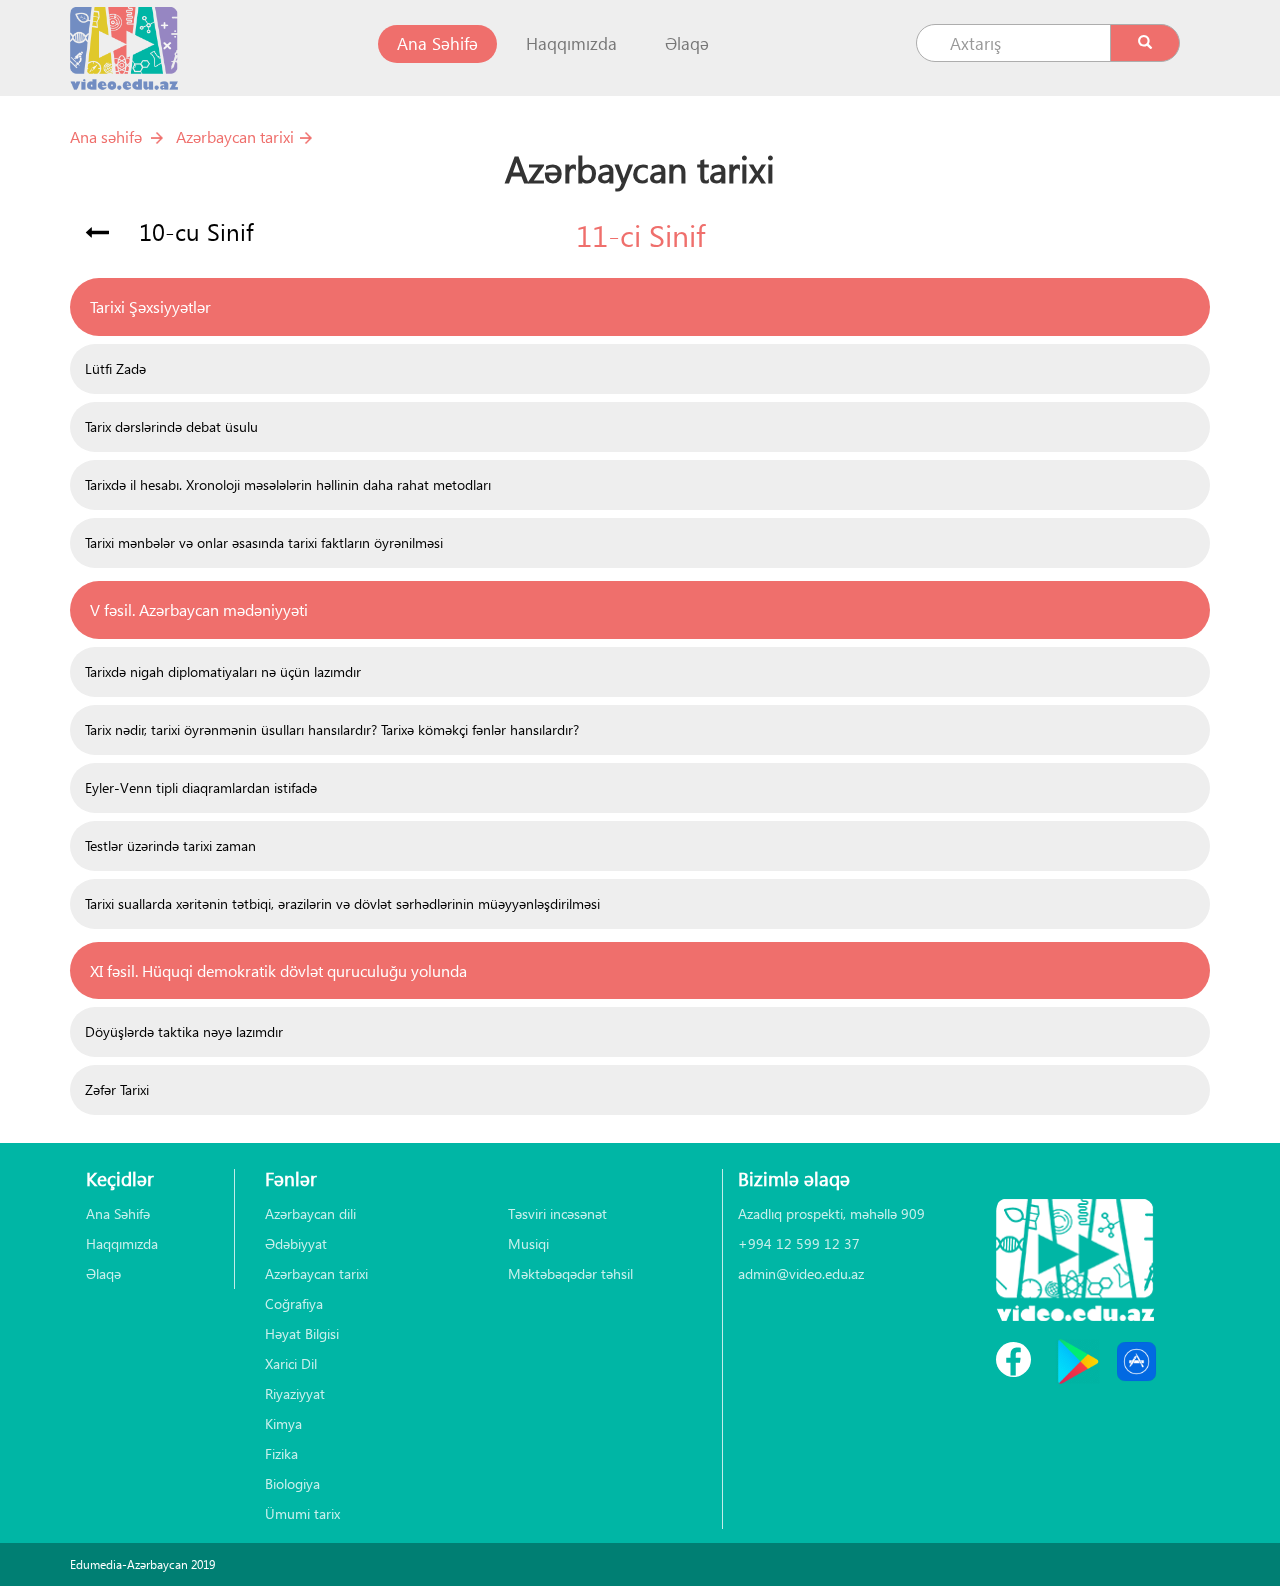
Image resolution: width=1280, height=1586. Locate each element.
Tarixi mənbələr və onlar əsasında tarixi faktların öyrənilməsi (264, 542)
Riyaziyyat (295, 1393)
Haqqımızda (571, 43)
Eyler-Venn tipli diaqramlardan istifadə (201, 787)
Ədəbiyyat (296, 1243)
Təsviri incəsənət (557, 1213)
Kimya (283, 1423)
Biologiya (292, 1483)
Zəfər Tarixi (117, 1089)
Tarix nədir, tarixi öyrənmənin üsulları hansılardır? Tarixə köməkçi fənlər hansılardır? (332, 729)
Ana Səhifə (447, 43)
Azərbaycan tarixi (235, 136)
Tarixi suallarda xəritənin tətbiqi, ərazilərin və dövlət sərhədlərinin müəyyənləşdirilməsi (342, 903)
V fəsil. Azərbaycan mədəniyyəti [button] (199, 609)
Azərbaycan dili (310, 1213)
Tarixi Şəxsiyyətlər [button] (150, 306)
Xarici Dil (291, 1363)
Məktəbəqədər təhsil (570, 1273)
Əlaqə (687, 43)
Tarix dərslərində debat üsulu (171, 426)
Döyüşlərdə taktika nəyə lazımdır (184, 1031)
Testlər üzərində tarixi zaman (170, 845)
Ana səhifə (106, 136)
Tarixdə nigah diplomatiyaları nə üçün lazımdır (223, 671)
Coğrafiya (294, 1303)
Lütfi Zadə (115, 368)
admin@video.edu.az (801, 1273)
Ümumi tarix (302, 1513)
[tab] (640, 307)
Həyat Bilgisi (302, 1333)
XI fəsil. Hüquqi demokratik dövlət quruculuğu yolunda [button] (278, 970)
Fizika (281, 1453)
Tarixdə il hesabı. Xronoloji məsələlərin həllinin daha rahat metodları (288, 484)
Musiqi (528, 1243)
